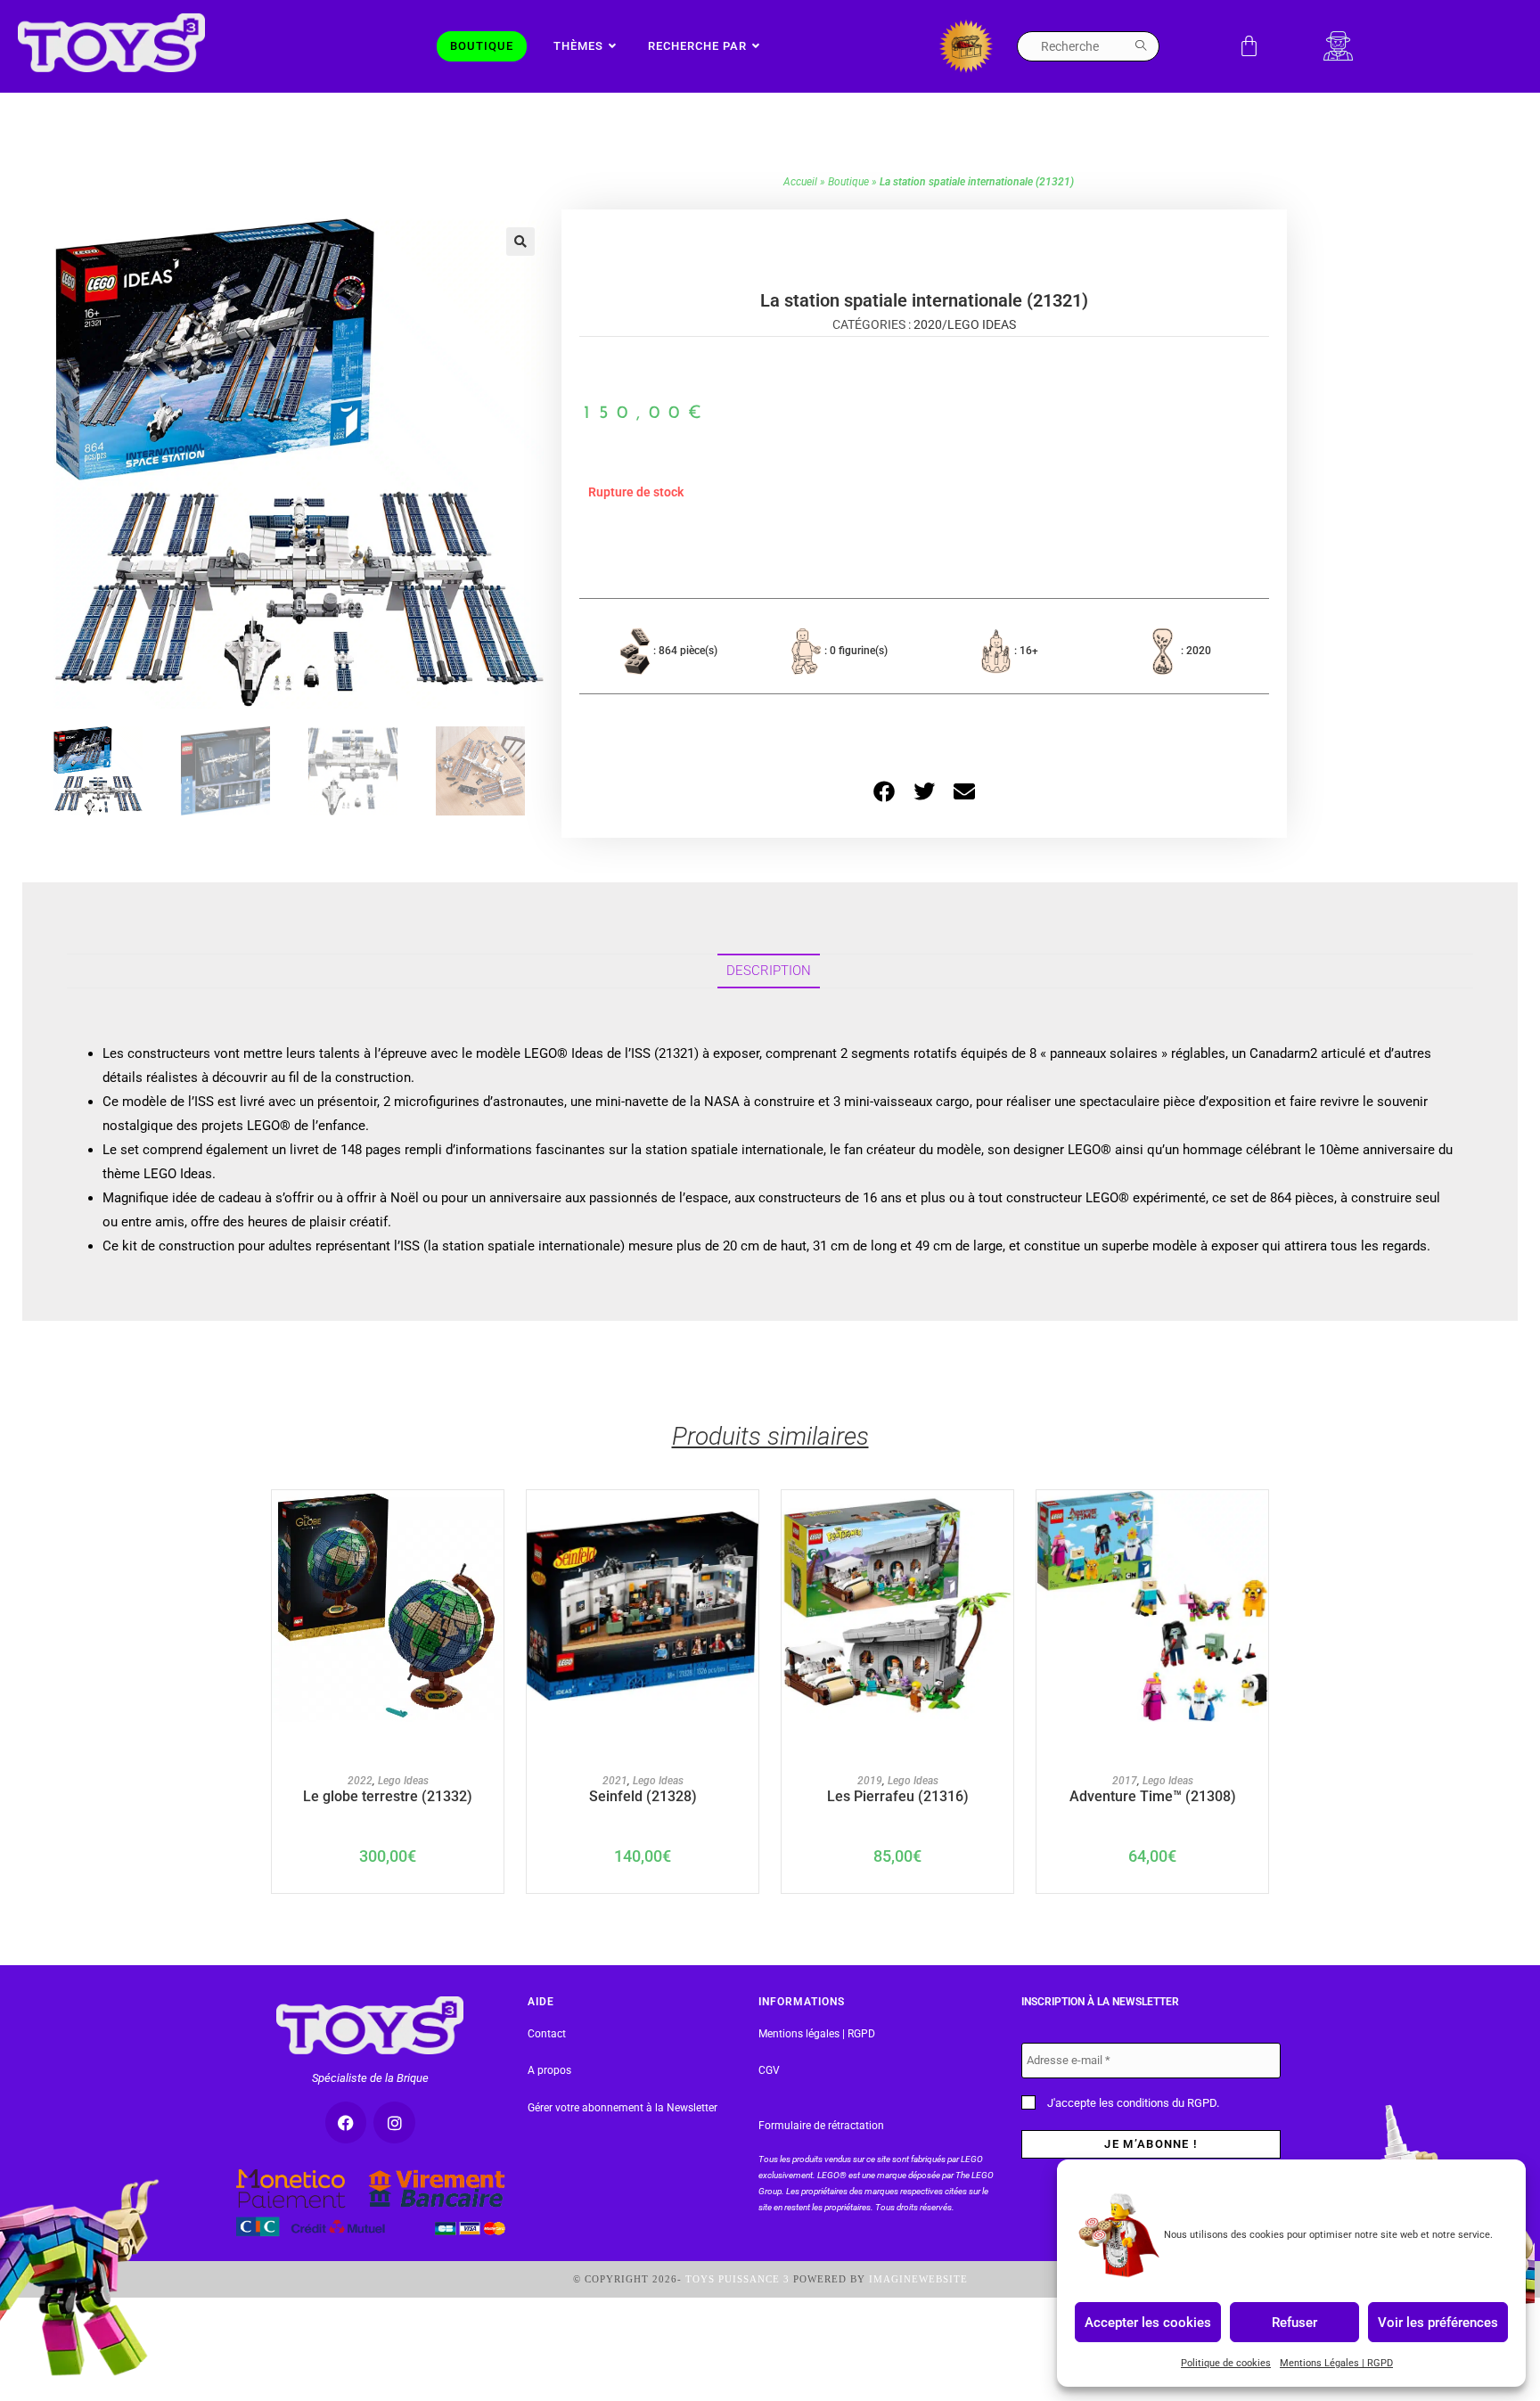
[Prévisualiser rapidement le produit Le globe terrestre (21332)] (495, 1521)
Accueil (800, 182)
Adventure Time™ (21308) (1153, 1796)
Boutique (848, 182)
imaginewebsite (918, 2279)
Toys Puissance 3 (737, 2279)
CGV (769, 2070)
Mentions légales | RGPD (817, 2034)
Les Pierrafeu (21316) (898, 1796)
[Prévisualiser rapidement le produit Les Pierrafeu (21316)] (1004, 1521)
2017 (1125, 1781)
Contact (547, 2034)
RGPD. (1203, 2103)
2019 (870, 1781)
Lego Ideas (982, 324)
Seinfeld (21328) (643, 1796)
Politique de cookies (1226, 2363)
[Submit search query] (1142, 46)
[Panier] (1249, 46)
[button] (520, 242)
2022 (360, 1781)
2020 (928, 324)
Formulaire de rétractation (821, 2126)
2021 (615, 1781)
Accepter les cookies (1148, 2322)
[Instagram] (394, 2122)
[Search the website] (1088, 45)
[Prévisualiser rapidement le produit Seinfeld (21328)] (750, 1521)
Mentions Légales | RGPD (1336, 2363)
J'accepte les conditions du (1132, 2103)
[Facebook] (346, 2122)
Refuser (1294, 2322)
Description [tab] (769, 971)
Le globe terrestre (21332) (388, 1796)
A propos (549, 2070)
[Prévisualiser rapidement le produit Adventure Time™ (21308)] (1259, 1521)
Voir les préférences (1438, 2322)
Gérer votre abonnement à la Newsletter (623, 2108)
